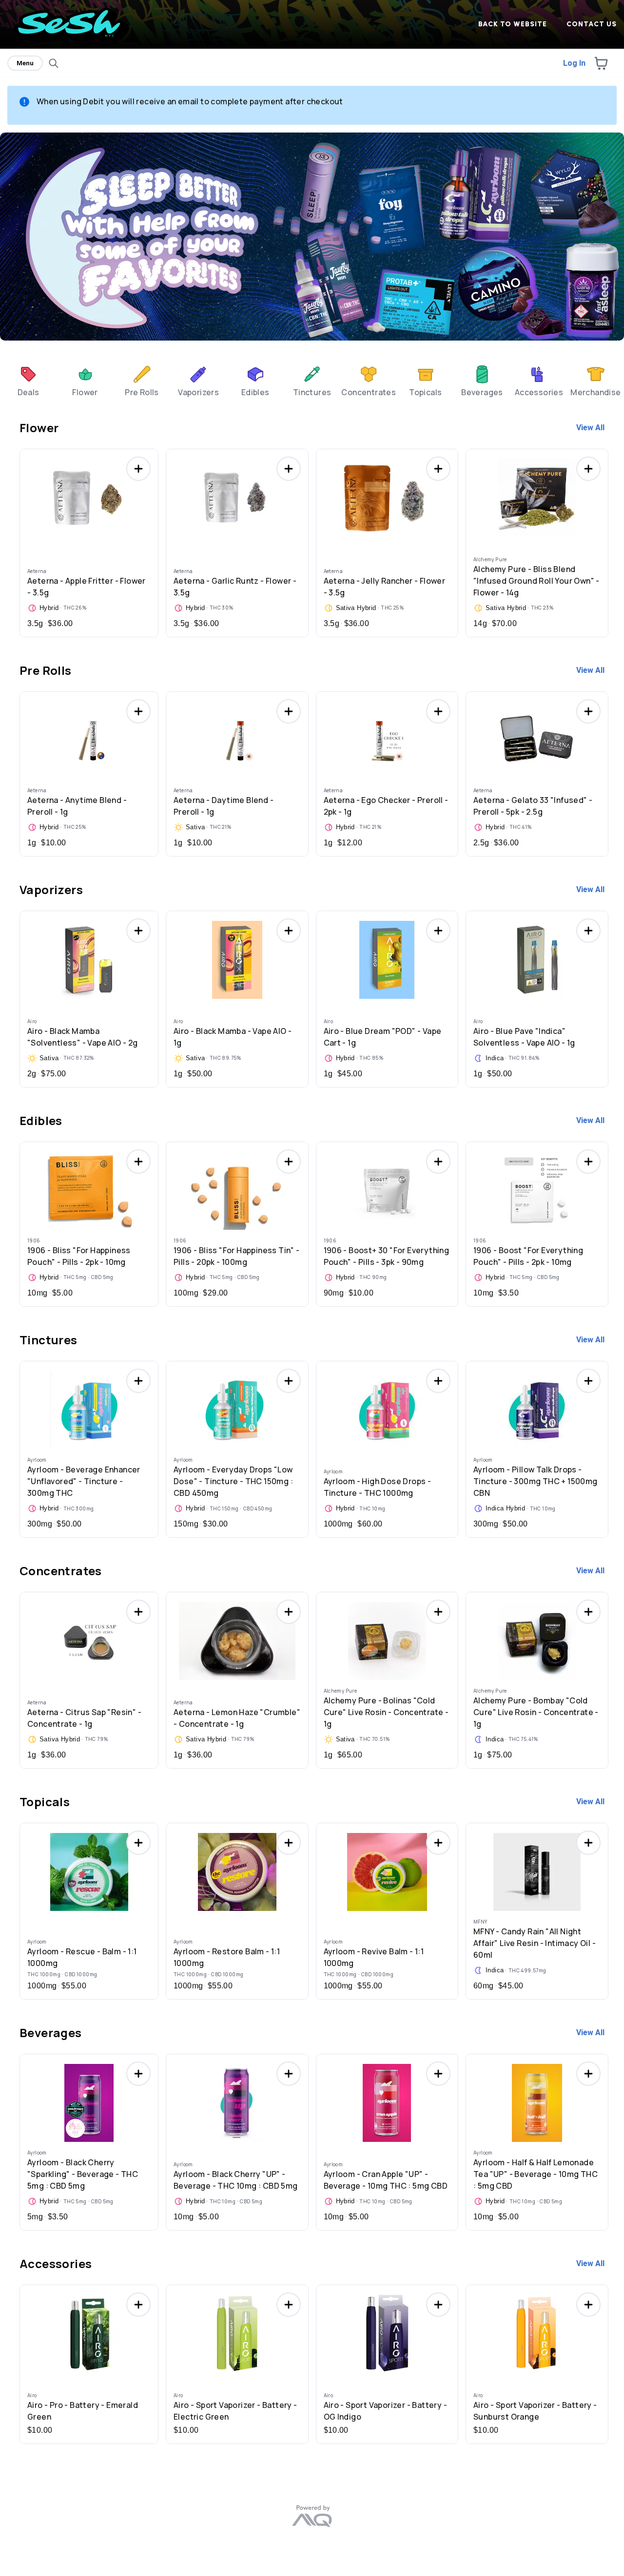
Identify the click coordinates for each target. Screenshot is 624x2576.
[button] (601, 63)
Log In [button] (574, 63)
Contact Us (592, 24)
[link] (28, 380)
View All (590, 428)
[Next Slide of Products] (609, 540)
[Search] (54, 63)
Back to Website (513, 24)
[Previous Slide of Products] (15, 540)
